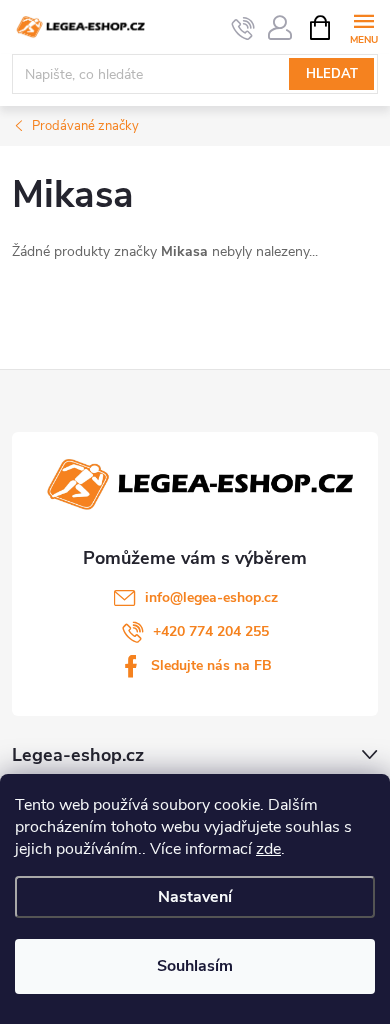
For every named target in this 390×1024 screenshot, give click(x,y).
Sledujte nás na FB (211, 665)
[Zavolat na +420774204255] (243, 28)
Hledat (332, 74)
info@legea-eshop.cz (211, 597)
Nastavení (195, 897)
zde (268, 849)
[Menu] (363, 26)
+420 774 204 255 (211, 631)
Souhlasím (195, 966)
